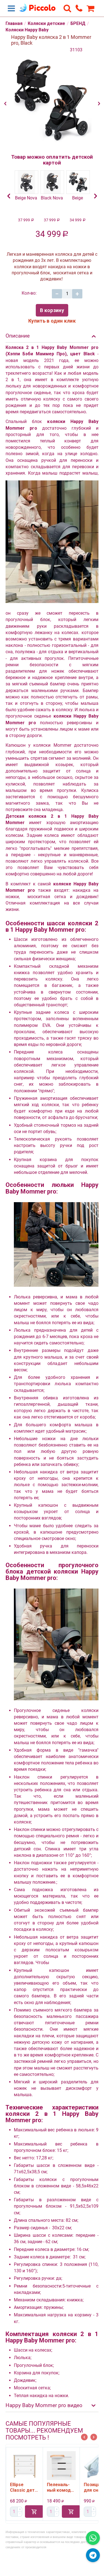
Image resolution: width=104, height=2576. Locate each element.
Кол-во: (29, 293)
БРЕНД (78, 23)
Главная (14, 23)
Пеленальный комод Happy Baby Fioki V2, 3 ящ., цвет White (25, 2488)
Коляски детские (46, 23)
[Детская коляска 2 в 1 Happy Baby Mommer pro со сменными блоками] (52, 101)
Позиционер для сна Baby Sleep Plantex (64, 2488)
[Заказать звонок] (79, 8)
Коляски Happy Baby (27, 30)
